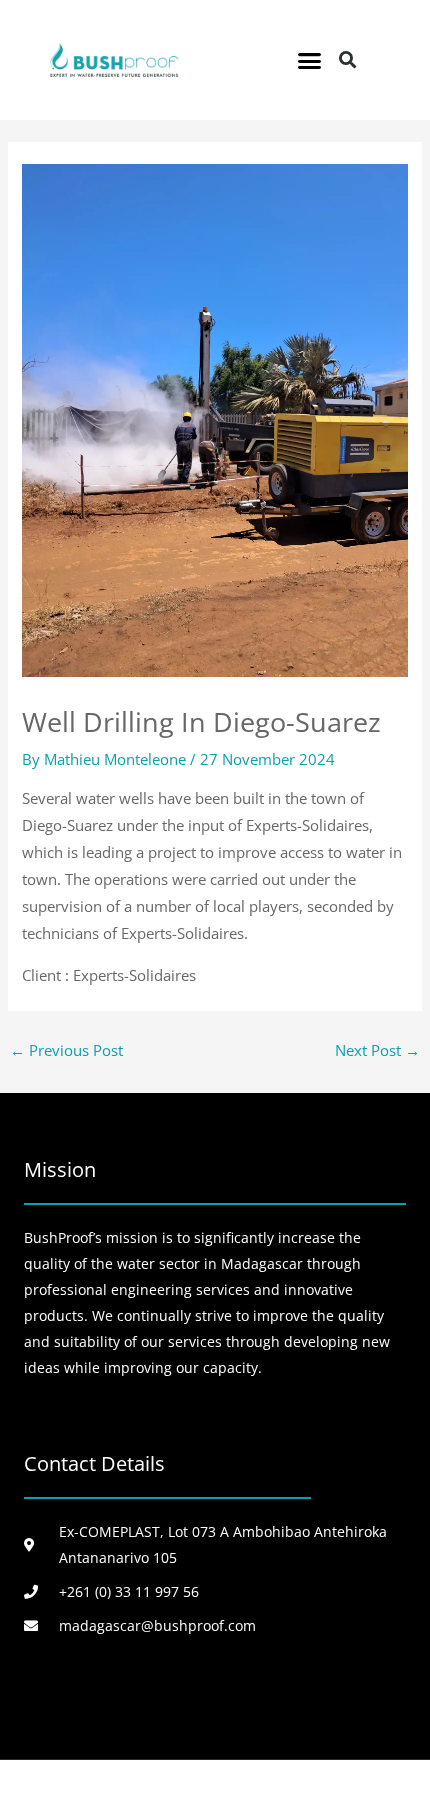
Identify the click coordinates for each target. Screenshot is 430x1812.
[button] (310, 60)
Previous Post (66, 1050)
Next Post (377, 1050)
